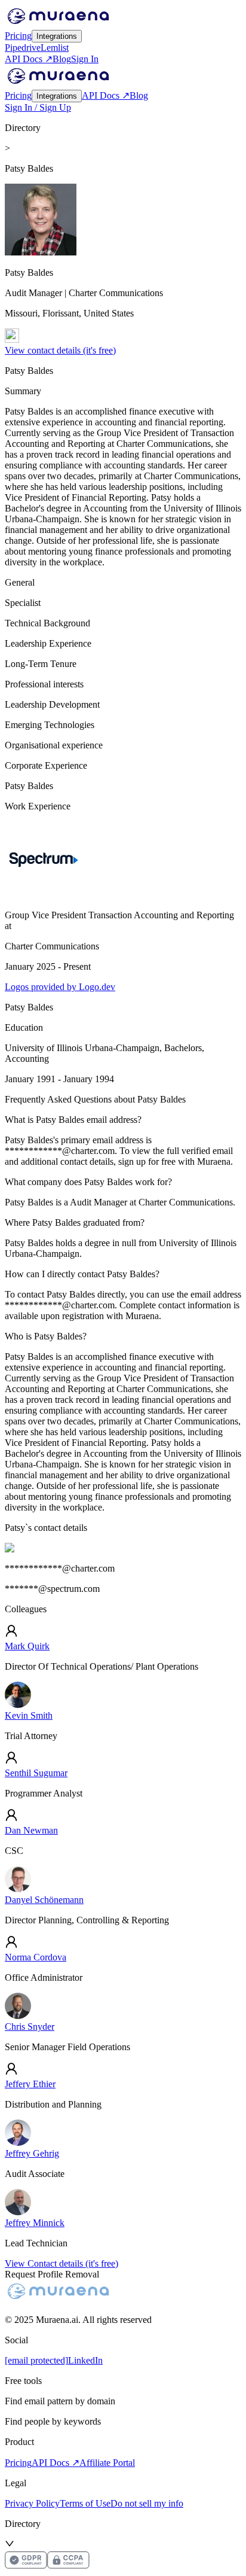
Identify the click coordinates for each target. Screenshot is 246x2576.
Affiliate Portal (107, 2463)
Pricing (18, 36)
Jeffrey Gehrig (32, 2153)
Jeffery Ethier (30, 2084)
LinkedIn (85, 2360)
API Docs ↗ (29, 59)
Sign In (85, 59)
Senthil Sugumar (36, 1773)
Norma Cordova (36, 1957)
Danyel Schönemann (44, 1900)
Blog (62, 59)
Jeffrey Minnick (35, 2223)
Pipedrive (23, 48)
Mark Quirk (27, 1646)
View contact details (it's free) (60, 350)
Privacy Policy (32, 2503)
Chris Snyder (30, 2027)
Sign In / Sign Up (38, 107)
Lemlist (55, 48)
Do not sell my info (147, 2503)
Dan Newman (31, 1830)
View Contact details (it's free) (61, 2263)
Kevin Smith (29, 1715)
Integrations (57, 36)
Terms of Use (85, 2503)
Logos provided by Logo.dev (60, 987)
